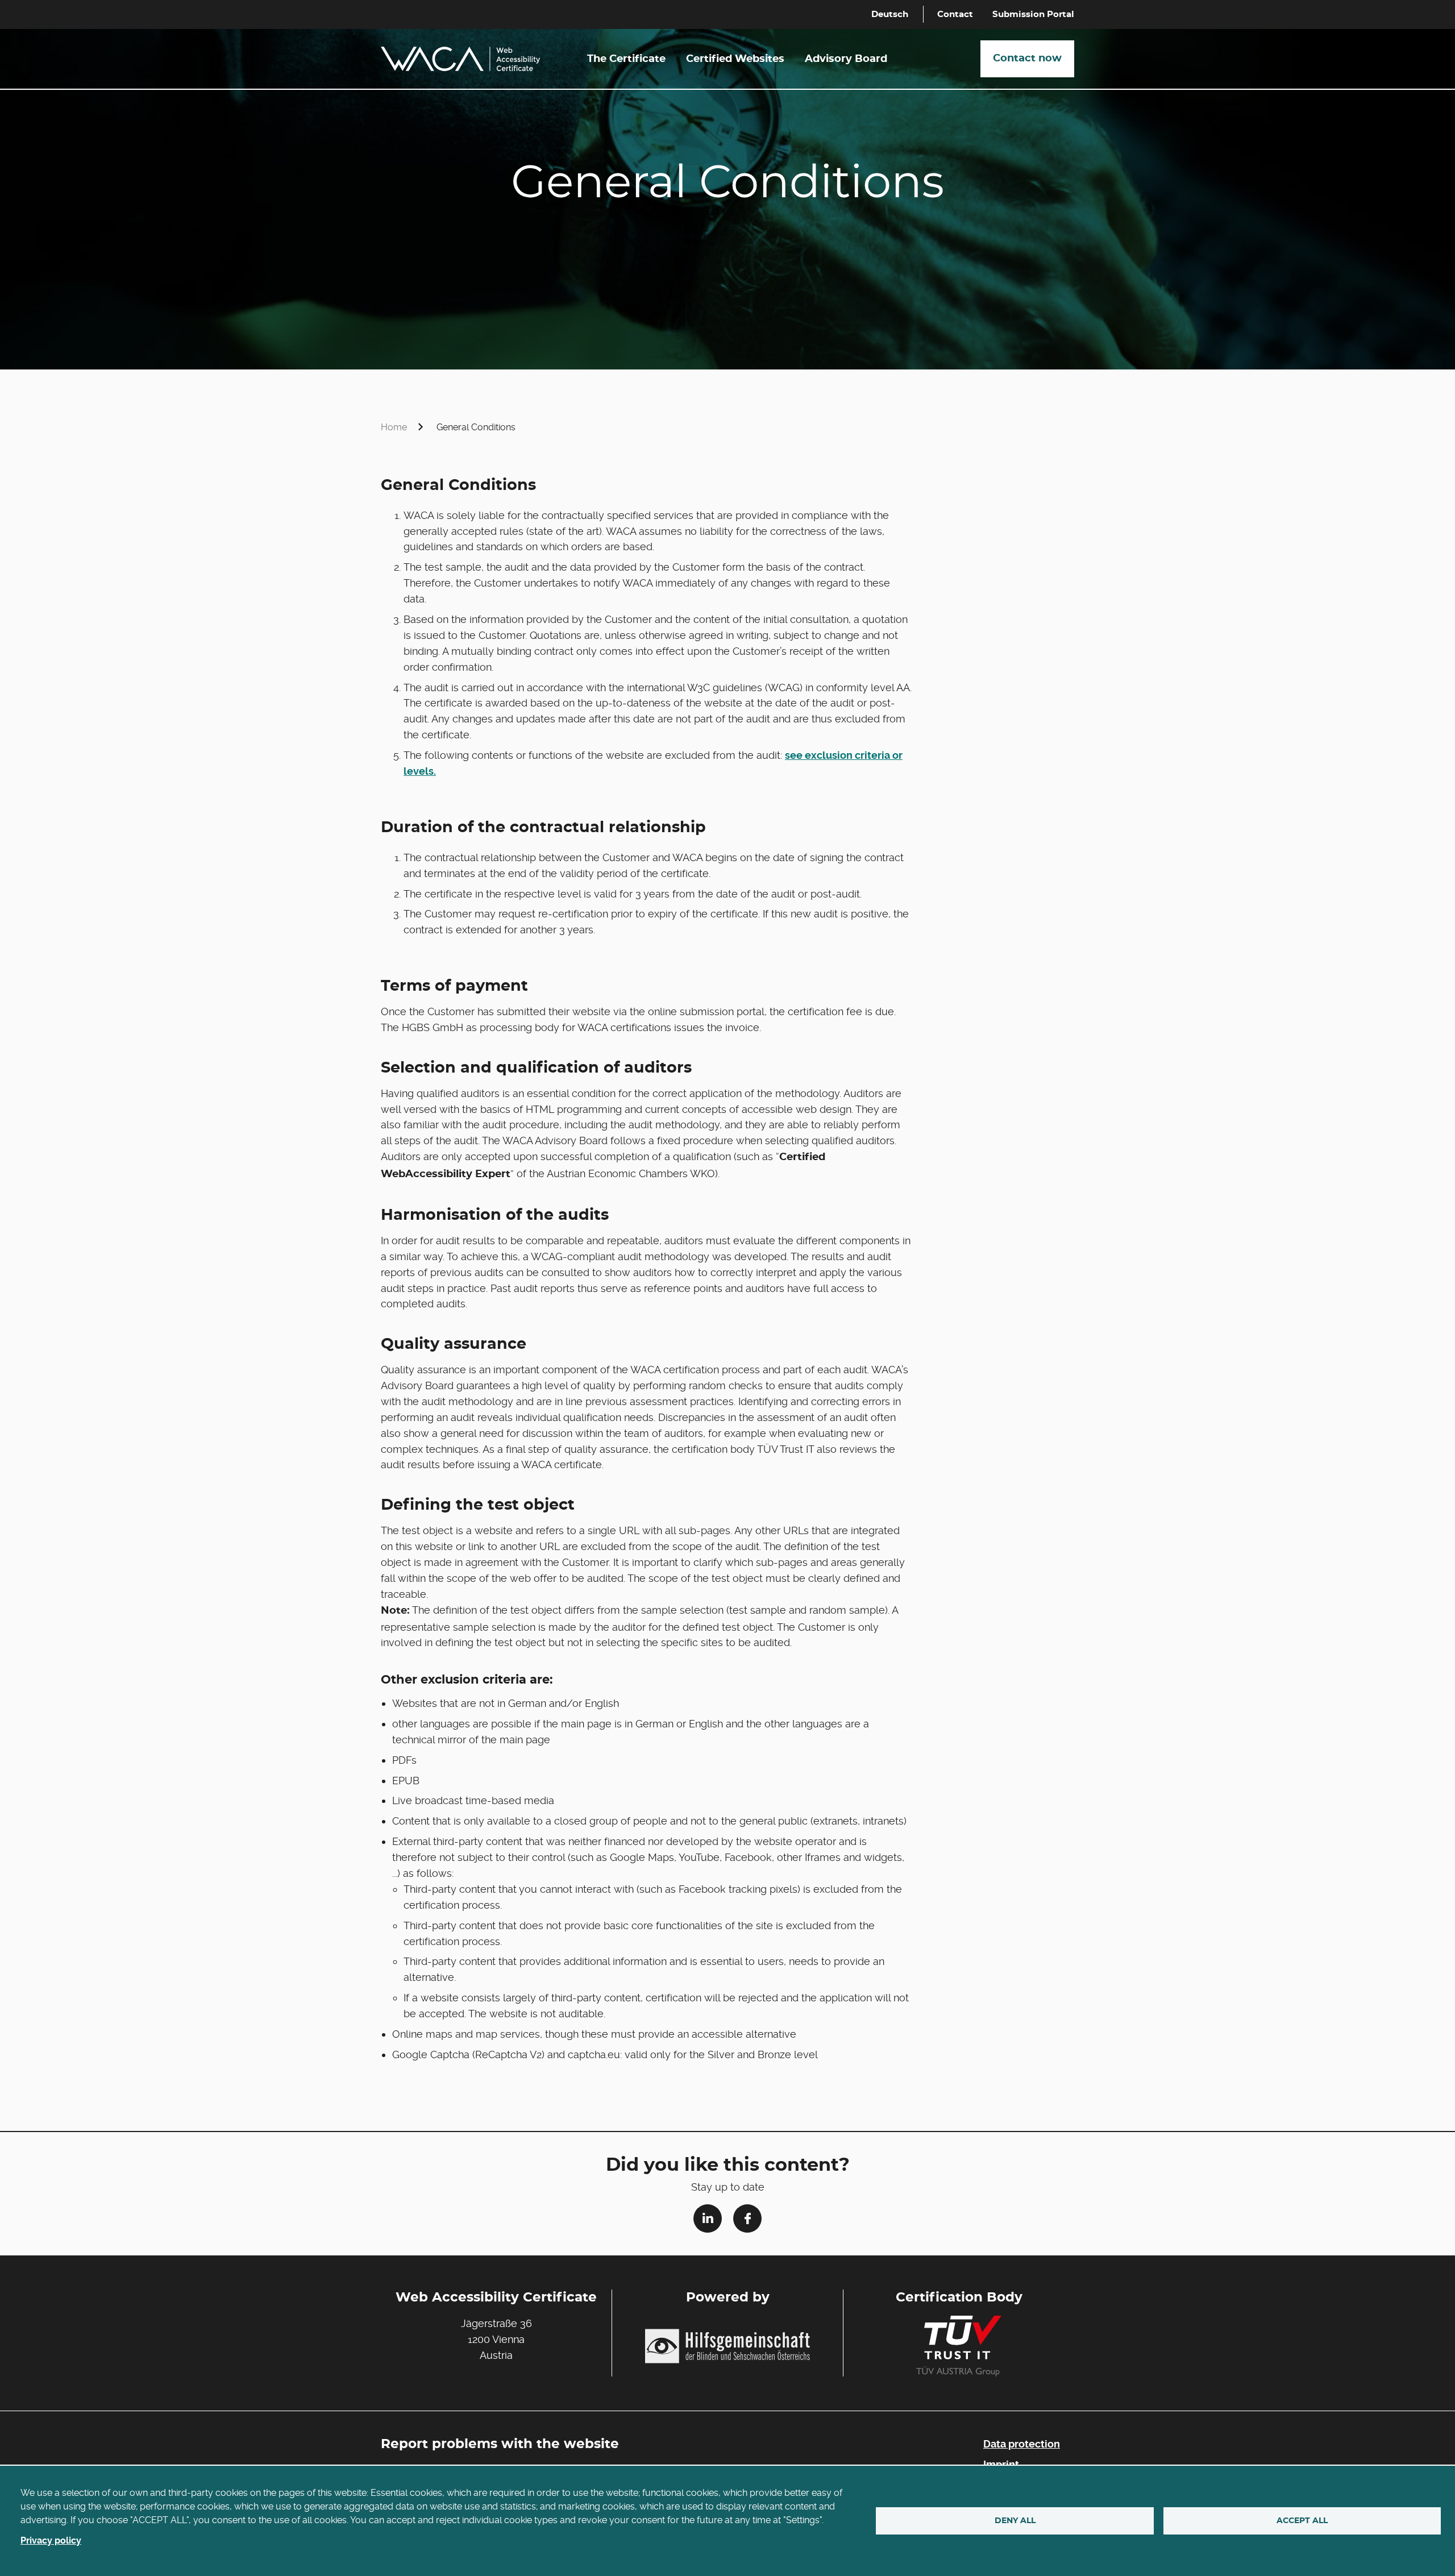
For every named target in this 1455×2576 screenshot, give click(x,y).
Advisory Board (846, 59)
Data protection (1022, 2444)
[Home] (460, 59)
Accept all (1302, 2521)
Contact (955, 14)
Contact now (1027, 59)
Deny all (1015, 2521)
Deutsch (890, 14)
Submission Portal (1033, 14)
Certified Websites (735, 59)
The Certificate (626, 59)
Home (394, 427)
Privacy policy (51, 2540)
